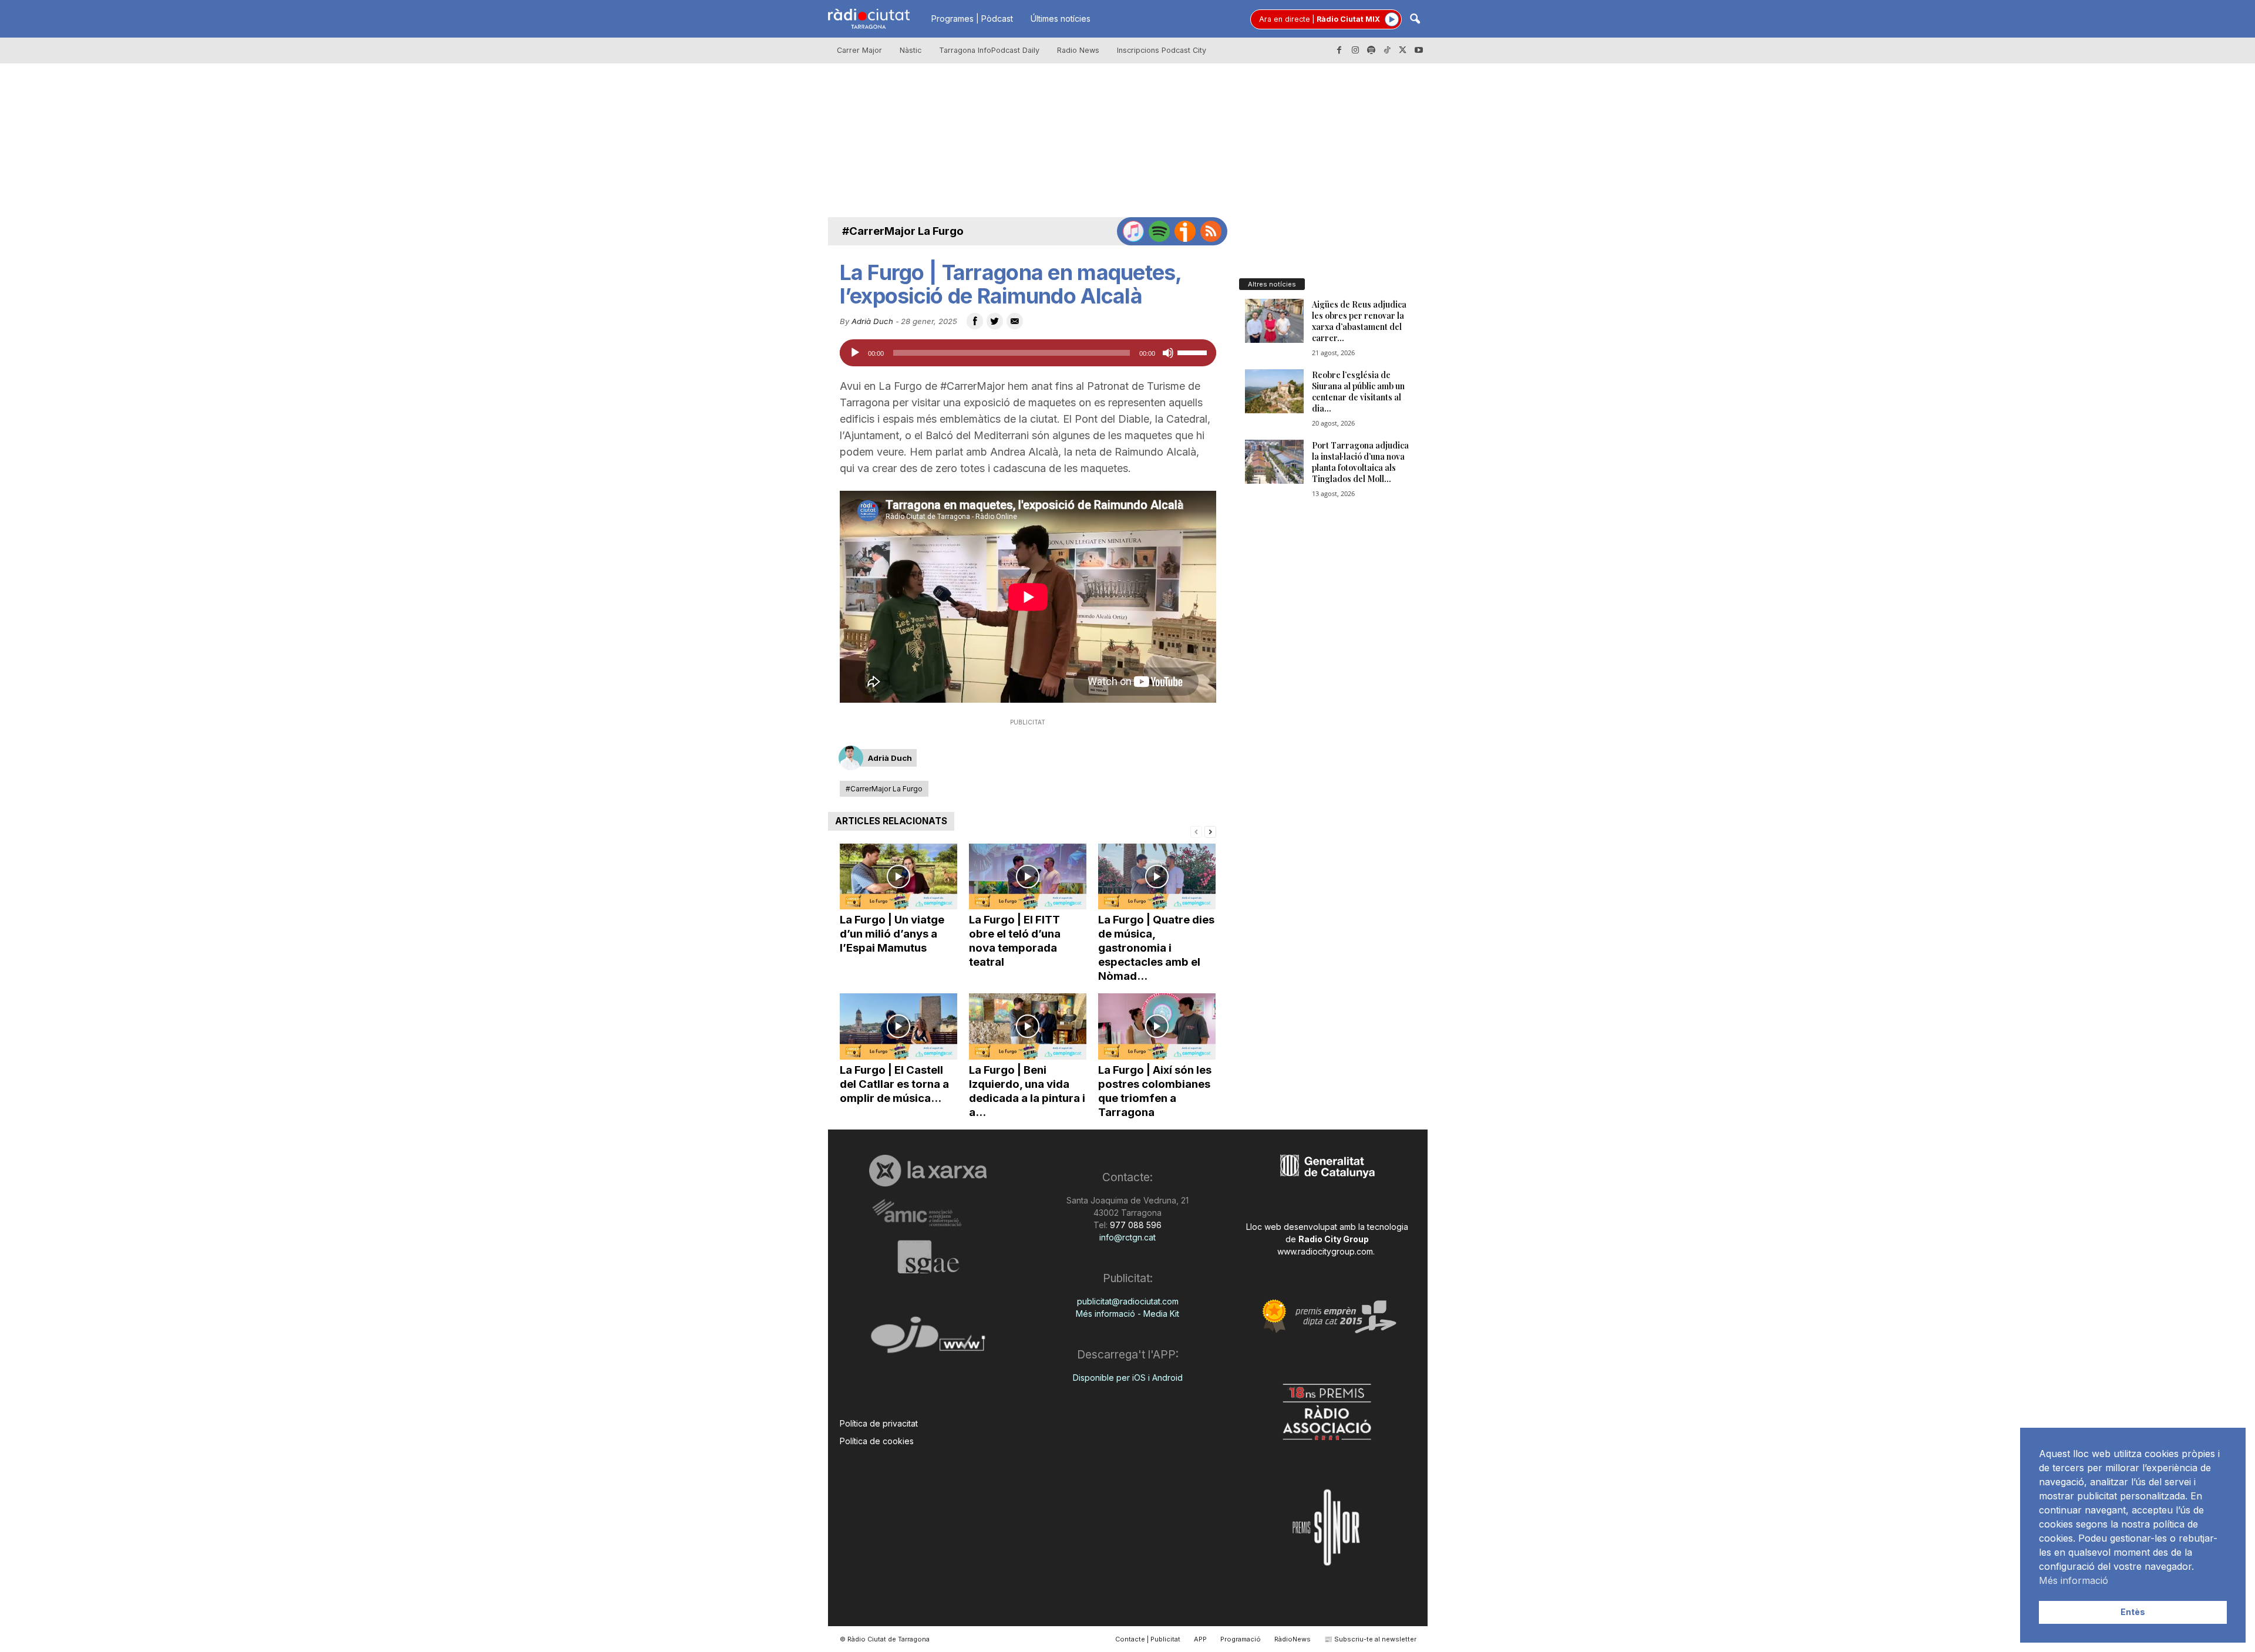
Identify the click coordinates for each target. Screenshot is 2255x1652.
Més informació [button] (2074, 1580)
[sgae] (928, 1257)
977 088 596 (1135, 1225)
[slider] (1194, 352)
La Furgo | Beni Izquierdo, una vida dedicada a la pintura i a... (1027, 1091)
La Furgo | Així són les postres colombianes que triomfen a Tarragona (1155, 1091)
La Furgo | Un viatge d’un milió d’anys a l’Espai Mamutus (892, 934)
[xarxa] (928, 1171)
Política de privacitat (879, 1423)
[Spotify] (1371, 50)
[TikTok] (1387, 50)
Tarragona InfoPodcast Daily (989, 50)
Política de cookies (877, 1441)
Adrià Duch (872, 321)
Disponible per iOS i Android (1128, 1378)
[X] (1403, 50)
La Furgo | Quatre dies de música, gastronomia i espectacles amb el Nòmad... (1156, 948)
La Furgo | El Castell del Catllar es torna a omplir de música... (894, 1084)
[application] (1028, 353)
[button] (1415, 20)
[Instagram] (1355, 50)
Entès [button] (2133, 1612)
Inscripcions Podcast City (1162, 50)
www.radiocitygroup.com (1325, 1251)
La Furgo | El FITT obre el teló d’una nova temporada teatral (1015, 941)
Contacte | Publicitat (1148, 1639)
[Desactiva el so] (1168, 353)
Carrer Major (859, 50)
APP (1200, 1639)
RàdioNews (1293, 1639)
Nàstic (911, 50)
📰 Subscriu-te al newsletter (1370, 1639)
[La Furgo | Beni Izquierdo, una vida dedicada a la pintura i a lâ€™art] (1028, 1026)
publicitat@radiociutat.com (1128, 1301)
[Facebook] (1339, 50)
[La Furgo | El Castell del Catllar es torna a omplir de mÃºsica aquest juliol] (898, 1026)
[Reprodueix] (855, 353)
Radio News (1078, 50)
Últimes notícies (1061, 18)
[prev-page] (1196, 831)
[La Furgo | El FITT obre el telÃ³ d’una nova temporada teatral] (1028, 877)
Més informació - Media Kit (1127, 1314)
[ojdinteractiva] (928, 1339)
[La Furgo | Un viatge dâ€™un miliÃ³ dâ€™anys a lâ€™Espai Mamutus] (898, 877)
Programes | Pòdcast (972, 18)
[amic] (928, 1213)
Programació (1241, 1639)
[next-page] (1210, 831)
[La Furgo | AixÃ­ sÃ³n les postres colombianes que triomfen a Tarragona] (1157, 1026)
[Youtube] (1419, 50)
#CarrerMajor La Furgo (903, 231)
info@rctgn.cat (1127, 1237)
